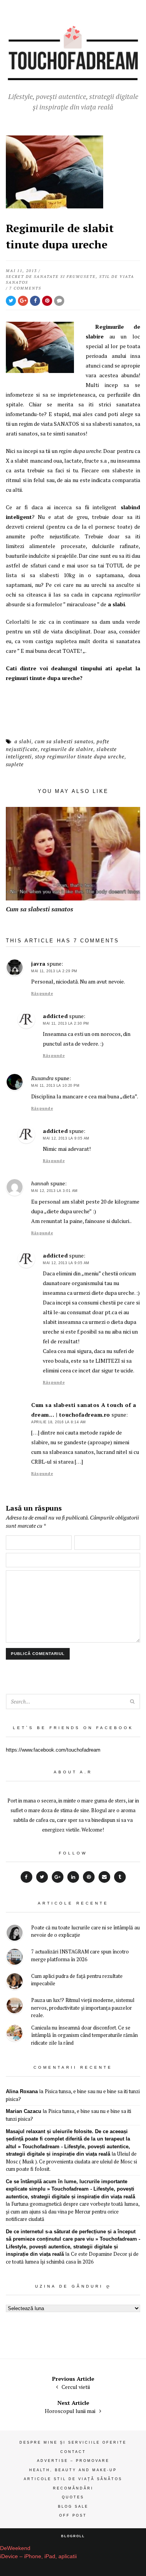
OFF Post (73, 2515)
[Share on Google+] (23, 301)
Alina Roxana (22, 2091)
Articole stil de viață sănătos (73, 2479)
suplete (15, 764)
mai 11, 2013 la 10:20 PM (55, 1086)
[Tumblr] (120, 1877)
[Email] (104, 1877)
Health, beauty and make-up (73, 2470)
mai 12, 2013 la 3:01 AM (55, 1191)
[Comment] (59, 301)
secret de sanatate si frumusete (51, 277)
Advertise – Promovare (73, 2461)
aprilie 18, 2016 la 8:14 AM (59, 1422)
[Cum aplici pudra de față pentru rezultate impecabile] (15, 1982)
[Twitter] (42, 1877)
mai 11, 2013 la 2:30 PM (66, 1023)
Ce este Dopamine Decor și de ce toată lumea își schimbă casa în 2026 (72, 2258)
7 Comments (25, 288)
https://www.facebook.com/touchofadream (53, 1750)
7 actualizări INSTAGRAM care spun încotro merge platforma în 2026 (80, 1955)
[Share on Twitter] (11, 301)
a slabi (23, 741)
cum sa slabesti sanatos (64, 741)
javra (38, 964)
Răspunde (42, 993)
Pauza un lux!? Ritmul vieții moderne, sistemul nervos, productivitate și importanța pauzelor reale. (83, 2008)
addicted (55, 1016)
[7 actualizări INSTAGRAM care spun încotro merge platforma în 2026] (15, 1958)
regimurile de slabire (67, 749)
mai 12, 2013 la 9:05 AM (66, 1138)
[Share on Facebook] (35, 301)
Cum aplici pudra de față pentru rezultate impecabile (77, 1980)
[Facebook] (26, 1877)
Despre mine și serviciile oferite (73, 2442)
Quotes (73, 2497)
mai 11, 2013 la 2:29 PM (54, 971)
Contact (73, 2452)
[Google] (58, 1877)
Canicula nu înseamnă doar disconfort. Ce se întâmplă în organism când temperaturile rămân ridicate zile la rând (84, 2035)
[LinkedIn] (73, 1877)
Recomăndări (73, 2488)
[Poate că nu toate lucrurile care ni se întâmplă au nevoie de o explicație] (15, 1934)
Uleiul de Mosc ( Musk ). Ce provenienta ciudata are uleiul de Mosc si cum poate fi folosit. (71, 2161)
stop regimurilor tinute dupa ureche (80, 756)
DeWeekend (15, 2548)
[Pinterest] (89, 1877)
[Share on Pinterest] (47, 301)
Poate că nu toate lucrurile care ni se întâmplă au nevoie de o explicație (85, 1931)
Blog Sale (73, 2507)
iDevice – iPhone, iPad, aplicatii (38, 2556)
